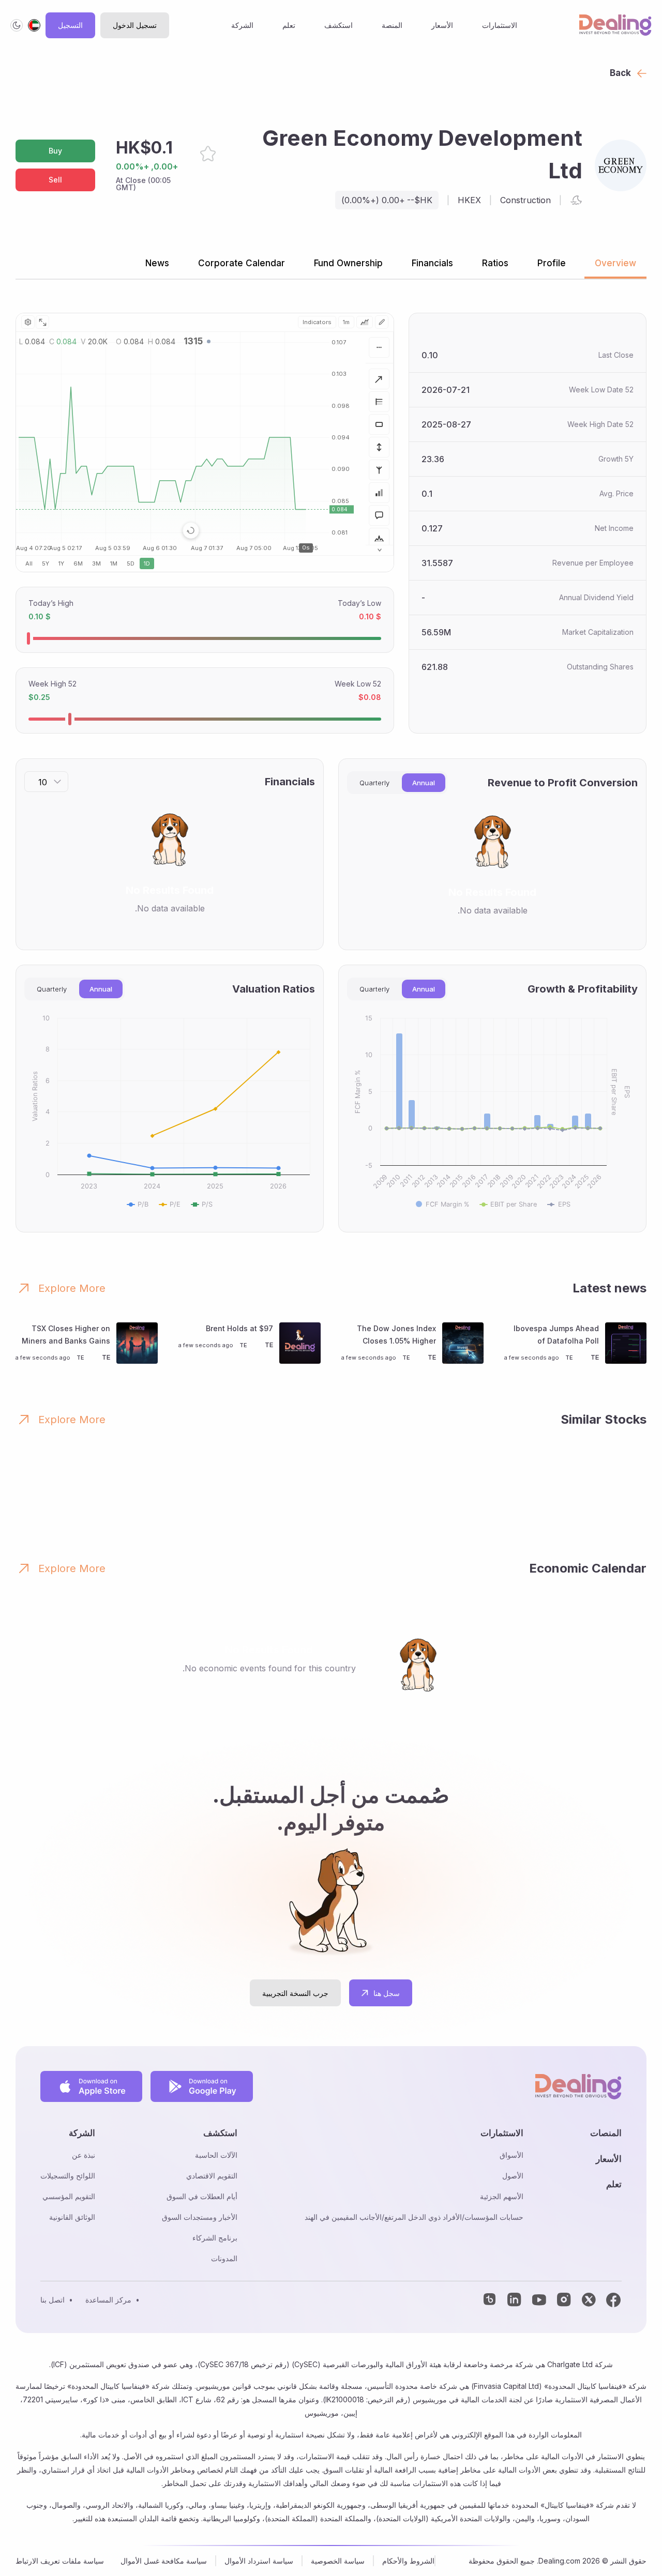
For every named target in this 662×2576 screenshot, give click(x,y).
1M (114, 563)
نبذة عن (84, 2155)
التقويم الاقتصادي (212, 2176)
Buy (55, 151)
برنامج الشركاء (215, 2238)
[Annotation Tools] (379, 515)
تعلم (289, 25)
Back (620, 73)
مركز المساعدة (108, 2300)
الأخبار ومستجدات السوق (200, 2217)
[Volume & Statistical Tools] (379, 493)
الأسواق (511, 2155)
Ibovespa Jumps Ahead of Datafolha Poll (556, 1335)
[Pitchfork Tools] (379, 470)
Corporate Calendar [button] (242, 263)
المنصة (392, 25)
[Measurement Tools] (379, 447)
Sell (55, 180)
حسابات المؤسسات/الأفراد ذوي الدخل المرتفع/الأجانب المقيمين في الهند (414, 2217)
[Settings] (28, 322)
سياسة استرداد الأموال (259, 2561)
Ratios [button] (495, 263)
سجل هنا (387, 1993)
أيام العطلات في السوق (202, 2196)
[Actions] (379, 347)
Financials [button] (432, 263)
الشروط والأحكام (408, 2561)
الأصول (513, 2176)
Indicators (317, 322)
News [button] (157, 263)
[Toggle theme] (17, 25)
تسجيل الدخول (135, 25)
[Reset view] (191, 530)
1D (147, 563)
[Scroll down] (379, 550)
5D (131, 563)
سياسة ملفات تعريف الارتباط (60, 2561)
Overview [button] (615, 263)
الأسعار (442, 25)
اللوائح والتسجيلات (68, 2176)
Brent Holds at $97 (239, 1328)
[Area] (365, 322)
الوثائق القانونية (72, 2217)
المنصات (606, 2133)
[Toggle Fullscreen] (42, 322)
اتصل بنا (52, 2300)
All (29, 563)
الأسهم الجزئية (502, 2196)
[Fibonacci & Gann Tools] (379, 402)
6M (78, 563)
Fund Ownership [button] (348, 263)
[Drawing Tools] (382, 322)
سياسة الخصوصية (338, 2561)
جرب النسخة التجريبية (295, 1993)
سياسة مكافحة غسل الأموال (164, 2561)
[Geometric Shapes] (379, 424)
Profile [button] (552, 263)
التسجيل (70, 25)
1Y (61, 563)
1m (346, 322)
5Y (46, 563)
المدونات (224, 2258)
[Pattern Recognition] (379, 538)
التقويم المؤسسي (69, 2196)
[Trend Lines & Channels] (379, 379)
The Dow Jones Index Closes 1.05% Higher (396, 1335)
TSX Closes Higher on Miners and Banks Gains (66, 1335)
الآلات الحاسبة (216, 2155)
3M (96, 563)
